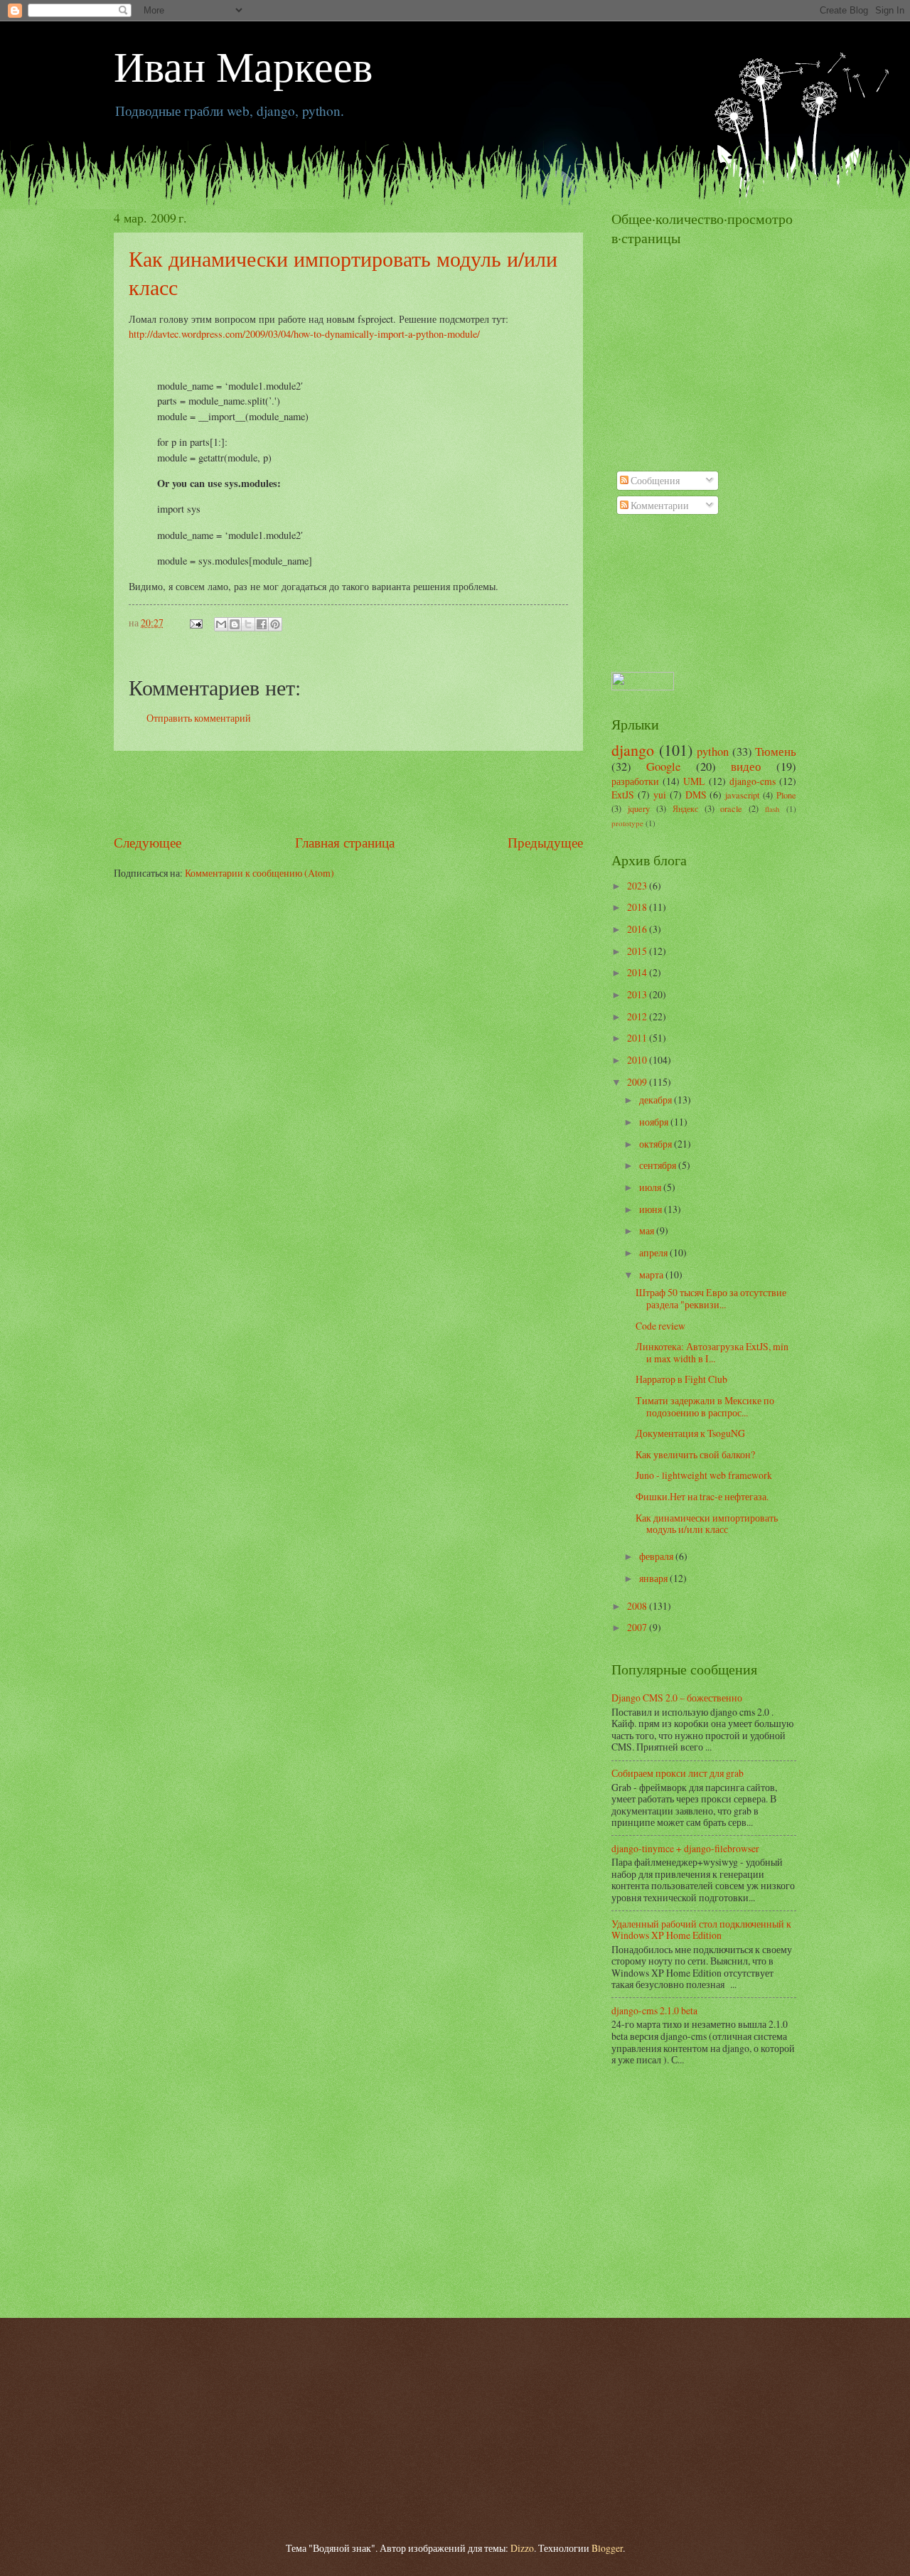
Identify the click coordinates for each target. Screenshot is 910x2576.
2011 (638, 1038)
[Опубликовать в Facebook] (262, 624)
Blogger (607, 2548)
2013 (638, 994)
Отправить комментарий (199, 718)
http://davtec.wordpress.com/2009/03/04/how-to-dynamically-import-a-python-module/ (304, 334)
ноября (655, 1122)
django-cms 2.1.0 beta (654, 2010)
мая (648, 1230)
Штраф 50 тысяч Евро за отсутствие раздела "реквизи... (711, 1298)
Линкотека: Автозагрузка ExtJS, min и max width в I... (712, 1352)
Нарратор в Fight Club (681, 1379)
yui (660, 795)
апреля (654, 1252)
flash (772, 809)
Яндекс (685, 808)
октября (657, 1144)
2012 (638, 1016)
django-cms (753, 781)
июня (652, 1209)
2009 (638, 1082)
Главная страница (345, 842)
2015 (638, 951)
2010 (638, 1060)
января (654, 1578)
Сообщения (654, 480)
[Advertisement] (348, 792)
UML (694, 781)
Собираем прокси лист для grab (678, 1773)
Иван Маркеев (243, 65)
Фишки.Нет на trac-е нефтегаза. (702, 1496)
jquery (639, 808)
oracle (731, 808)
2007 (638, 1627)
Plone (786, 795)
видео (746, 766)
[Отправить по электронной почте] (221, 624)
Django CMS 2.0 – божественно (677, 1698)
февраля (657, 1556)
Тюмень (776, 752)
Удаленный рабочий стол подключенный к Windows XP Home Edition (701, 1930)
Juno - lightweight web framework (704, 1475)
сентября (659, 1165)
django (633, 750)
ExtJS (623, 795)
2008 (638, 1606)
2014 (638, 972)
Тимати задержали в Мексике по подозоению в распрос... (705, 1406)
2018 (638, 907)
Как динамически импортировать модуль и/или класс (707, 1524)
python (713, 752)
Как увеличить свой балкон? (695, 1454)
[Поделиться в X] (248, 624)
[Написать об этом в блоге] (235, 624)
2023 (638, 886)
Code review (660, 1326)
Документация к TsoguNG (690, 1433)
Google (663, 766)
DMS (696, 795)
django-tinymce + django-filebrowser (685, 1848)
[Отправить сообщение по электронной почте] (196, 622)
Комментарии (659, 505)
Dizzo (522, 2548)
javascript (742, 795)
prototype (627, 823)
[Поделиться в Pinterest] (275, 624)
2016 (638, 929)
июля (651, 1187)
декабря (657, 1100)
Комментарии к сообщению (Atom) (259, 873)
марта (652, 1274)
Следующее (148, 842)
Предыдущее (545, 842)
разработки (635, 781)
